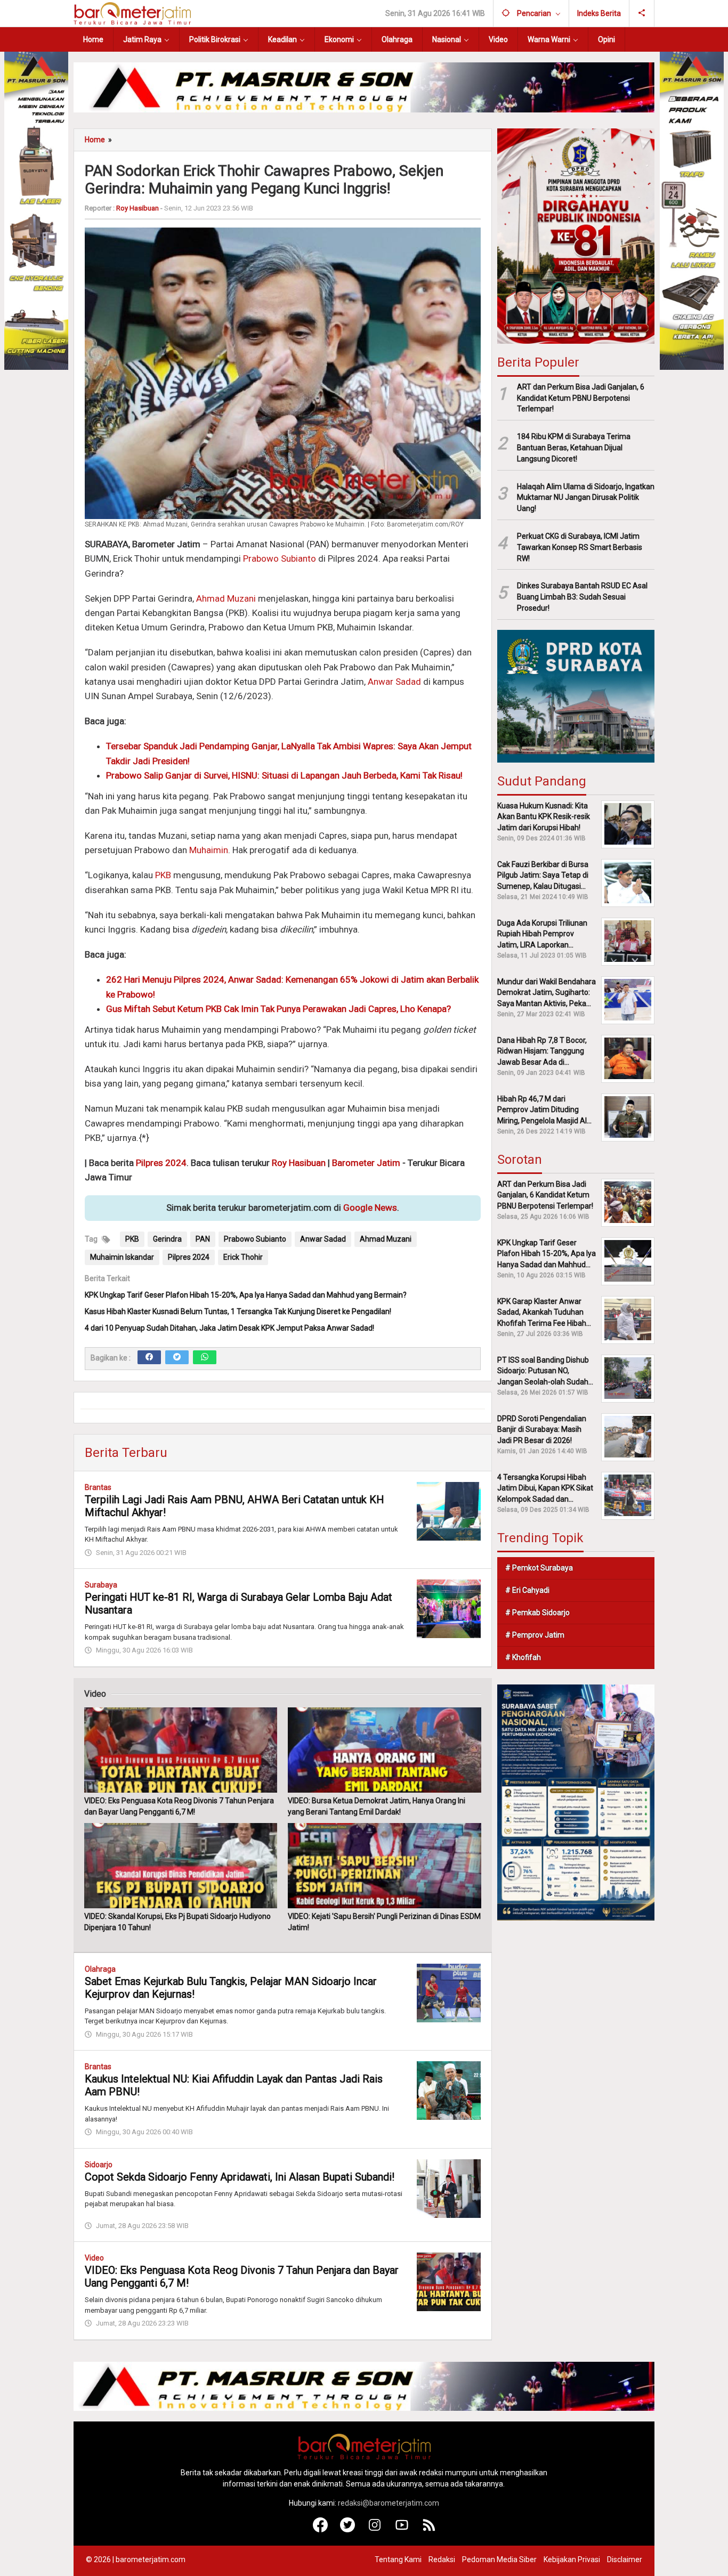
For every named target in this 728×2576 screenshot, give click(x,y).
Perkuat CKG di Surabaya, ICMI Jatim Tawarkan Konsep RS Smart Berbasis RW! (580, 547)
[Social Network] (642, 13)
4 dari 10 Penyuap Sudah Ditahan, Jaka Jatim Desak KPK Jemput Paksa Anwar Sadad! (229, 1328)
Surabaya (101, 1585)
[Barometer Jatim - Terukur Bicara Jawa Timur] (132, 13)
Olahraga (100, 1969)
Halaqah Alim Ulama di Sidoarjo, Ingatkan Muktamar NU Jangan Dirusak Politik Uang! (586, 497)
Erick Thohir (243, 1257)
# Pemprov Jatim (535, 1634)
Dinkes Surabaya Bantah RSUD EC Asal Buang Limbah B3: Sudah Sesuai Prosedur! (582, 597)
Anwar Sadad (394, 682)
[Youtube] (402, 2530)
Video (94, 2258)
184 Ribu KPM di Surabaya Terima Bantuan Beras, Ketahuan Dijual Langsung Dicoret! (574, 448)
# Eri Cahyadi (527, 1590)
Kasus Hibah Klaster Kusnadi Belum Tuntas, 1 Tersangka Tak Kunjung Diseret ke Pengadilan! (238, 1311)
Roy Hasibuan (299, 1163)
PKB (163, 875)
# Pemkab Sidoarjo (537, 1612)
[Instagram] (375, 2530)
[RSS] (429, 2530)
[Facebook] (149, 1357)
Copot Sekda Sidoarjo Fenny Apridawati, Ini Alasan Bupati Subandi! (240, 2177)
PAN (203, 1239)
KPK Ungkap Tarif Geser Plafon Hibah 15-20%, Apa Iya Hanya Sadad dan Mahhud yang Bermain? (246, 1295)
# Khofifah (523, 1657)
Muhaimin (209, 850)
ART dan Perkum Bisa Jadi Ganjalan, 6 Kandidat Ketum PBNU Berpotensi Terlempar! (581, 398)
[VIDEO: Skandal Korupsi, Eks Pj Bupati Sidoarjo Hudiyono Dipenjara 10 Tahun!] (181, 1866)
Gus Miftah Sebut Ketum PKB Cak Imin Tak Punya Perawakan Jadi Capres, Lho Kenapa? (278, 1009)
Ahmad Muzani (226, 598)
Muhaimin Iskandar (122, 1257)
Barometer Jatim (366, 1163)
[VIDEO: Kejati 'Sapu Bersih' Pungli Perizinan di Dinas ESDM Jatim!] (384, 1866)
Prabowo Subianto (280, 558)
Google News (370, 1208)
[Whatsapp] (205, 1357)
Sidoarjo (99, 2165)
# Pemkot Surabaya (539, 1567)
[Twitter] (177, 1357)
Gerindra (167, 1239)
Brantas (98, 1487)
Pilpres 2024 (161, 1163)
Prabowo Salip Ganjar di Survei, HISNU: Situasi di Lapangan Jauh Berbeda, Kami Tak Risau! (284, 775)
